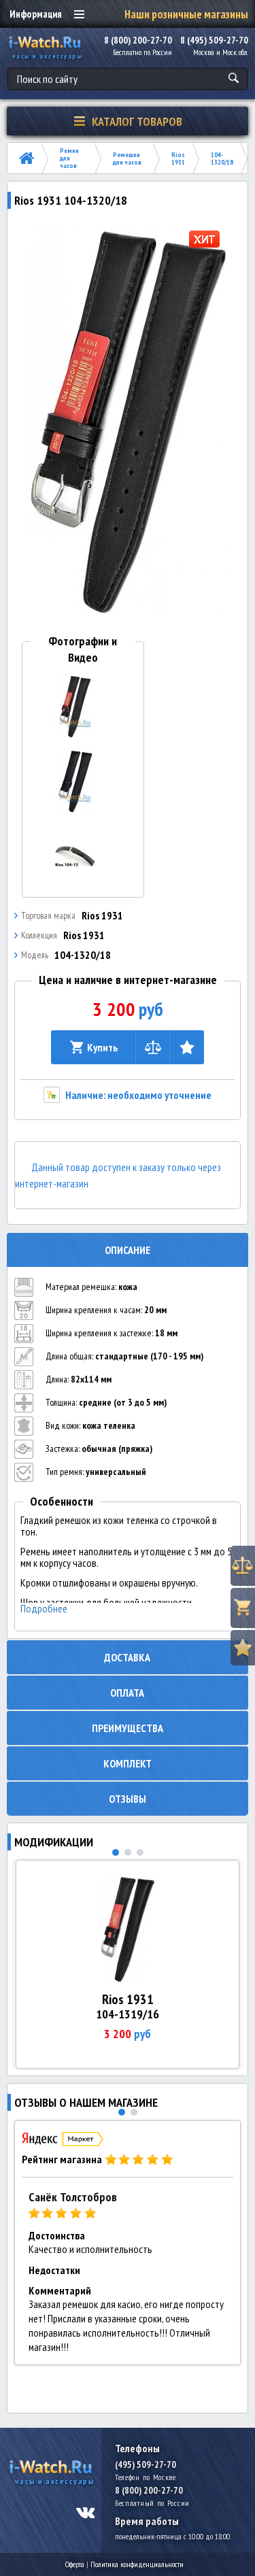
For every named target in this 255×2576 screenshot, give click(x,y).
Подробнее (44, 1609)
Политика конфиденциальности (137, 2564)
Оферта (75, 2564)
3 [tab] (140, 1852)
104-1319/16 (128, 2014)
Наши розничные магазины (186, 14)
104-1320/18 (222, 158)
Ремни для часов (69, 158)
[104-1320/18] (128, 422)
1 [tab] (116, 1852)
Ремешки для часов (127, 158)
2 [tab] (128, 1852)
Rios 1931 (178, 158)
